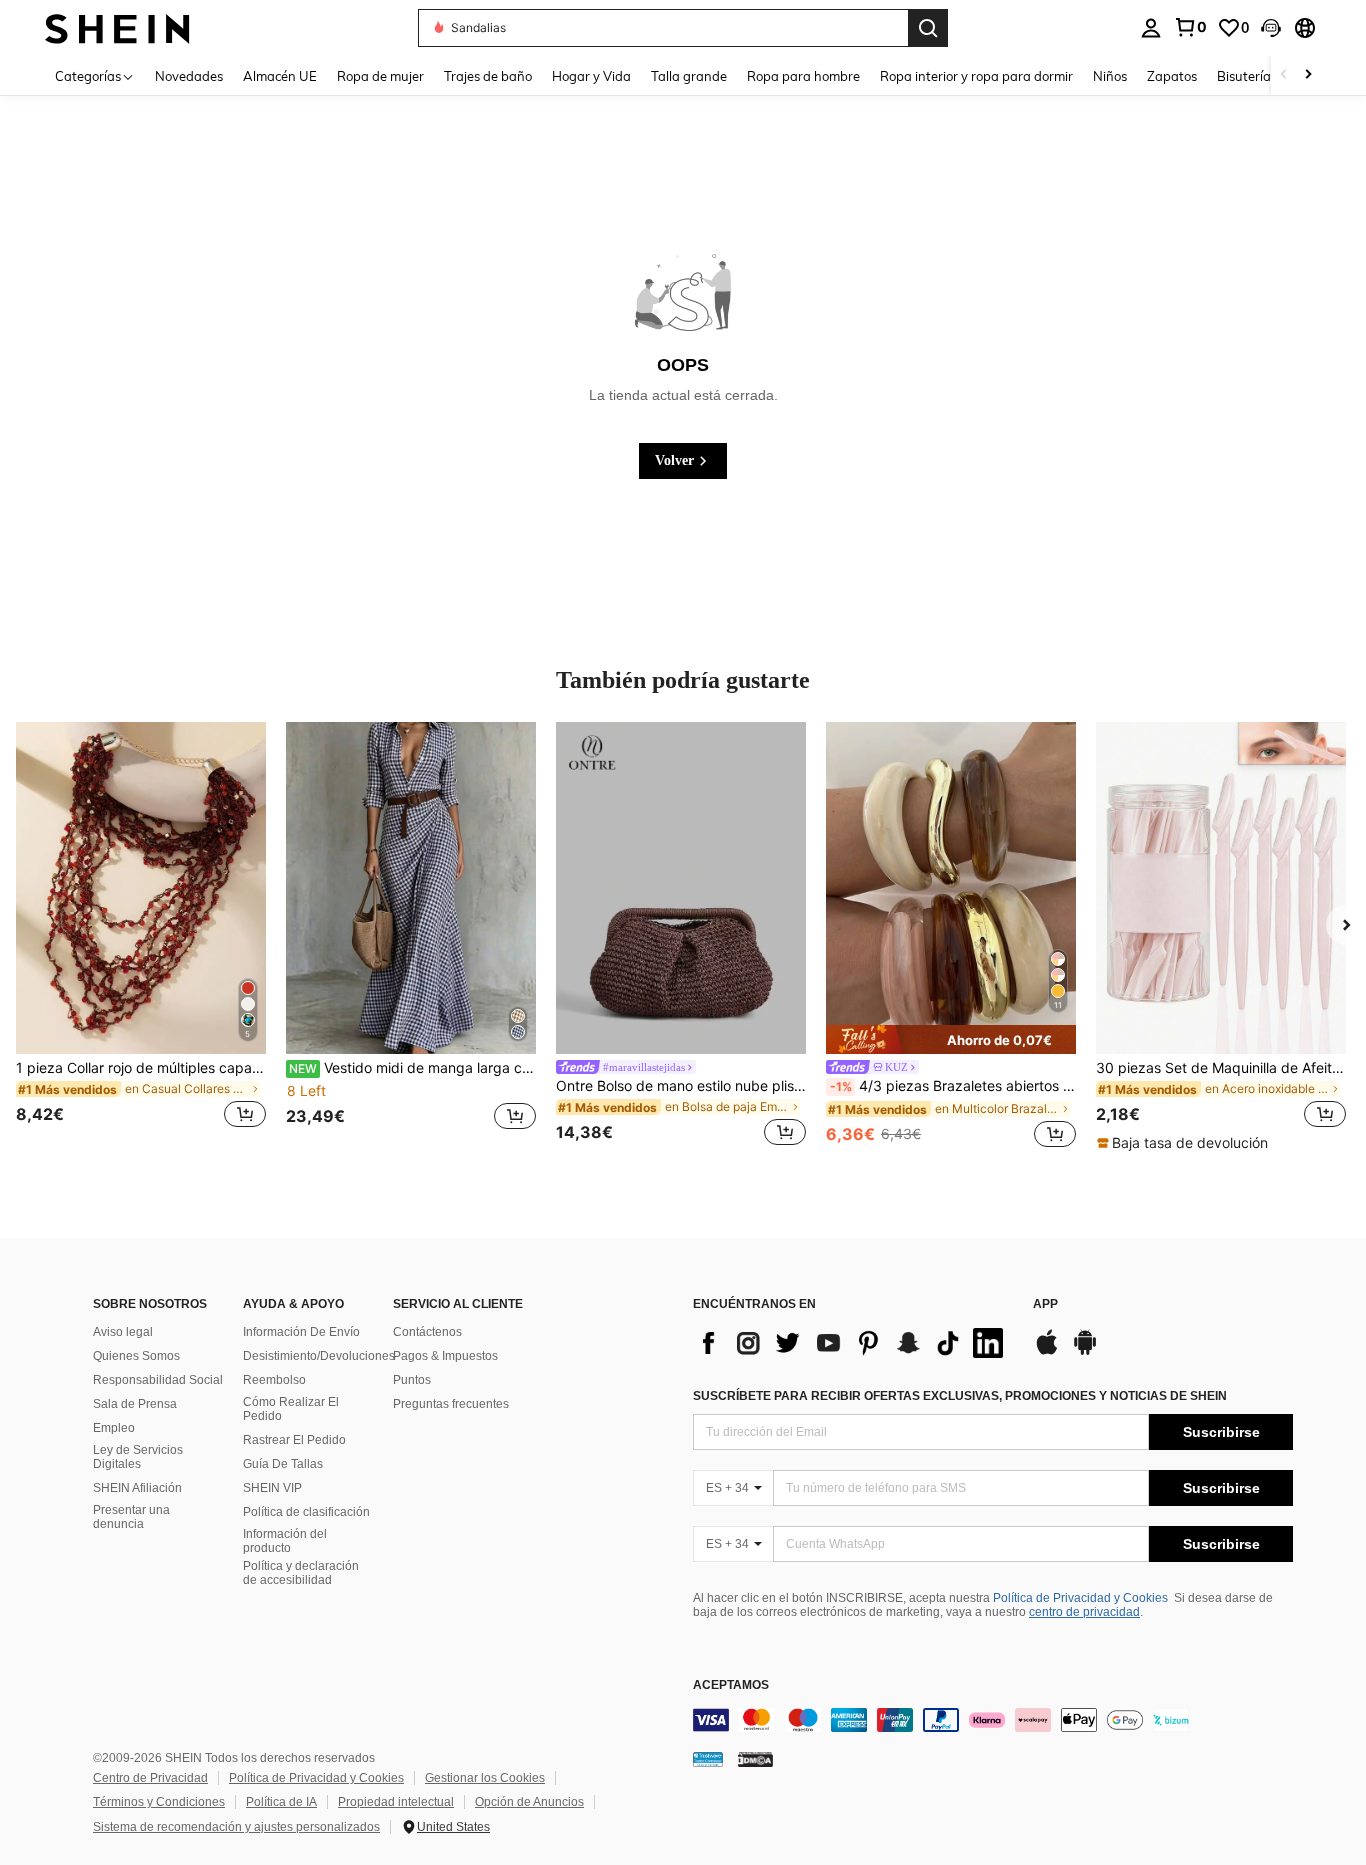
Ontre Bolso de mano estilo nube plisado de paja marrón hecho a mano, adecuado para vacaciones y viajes (681, 1086)
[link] (1190, 27)
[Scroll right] (1308, 75)
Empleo (114, 1428)
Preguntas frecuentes (451, 1404)
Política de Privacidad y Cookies (1080, 1598)
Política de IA (281, 1802)
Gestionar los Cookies (485, 1778)
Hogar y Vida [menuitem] (591, 76)
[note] (951, 1039)
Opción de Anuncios (529, 1802)
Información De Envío (301, 1332)
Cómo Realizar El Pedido (291, 1409)
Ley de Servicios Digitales (138, 1457)
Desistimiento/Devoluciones (319, 1356)
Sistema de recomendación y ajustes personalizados (236, 1827)
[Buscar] (928, 28)
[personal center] (1151, 28)
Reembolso (274, 1380)
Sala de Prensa (135, 1404)
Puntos (412, 1380)
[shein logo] (117, 27)
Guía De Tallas (283, 1464)
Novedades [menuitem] (189, 76)
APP (1045, 1304)
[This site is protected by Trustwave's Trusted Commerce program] (708, 1759)
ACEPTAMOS (731, 1685)
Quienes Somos (136, 1356)
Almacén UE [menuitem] (280, 76)
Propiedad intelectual (396, 1802)
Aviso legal (123, 1332)
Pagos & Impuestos (445, 1356)
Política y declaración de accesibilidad (301, 1573)
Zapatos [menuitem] (1172, 76)
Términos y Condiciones (159, 1802)
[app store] (1047, 1352)
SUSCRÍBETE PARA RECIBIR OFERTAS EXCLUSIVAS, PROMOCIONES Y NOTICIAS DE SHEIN (960, 1396)
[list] (853, 1343)
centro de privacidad (1084, 1612)
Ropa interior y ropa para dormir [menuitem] (976, 76)
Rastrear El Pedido (294, 1440)
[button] (1271, 28)
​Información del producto (285, 1541)
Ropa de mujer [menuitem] (380, 76)
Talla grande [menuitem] (689, 76)
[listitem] (141, 937)
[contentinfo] (993, 1720)
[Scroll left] (1284, 75)
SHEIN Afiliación (137, 1488)
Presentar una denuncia (131, 1517)
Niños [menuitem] (1110, 76)
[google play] (1085, 1352)
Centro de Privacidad (150, 1778)
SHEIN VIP (272, 1488)
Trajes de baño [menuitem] (488, 76)
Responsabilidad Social (158, 1380)
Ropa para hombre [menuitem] (803, 76)
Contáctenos (427, 1332)
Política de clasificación (306, 1512)
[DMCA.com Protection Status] (755, 1759)
